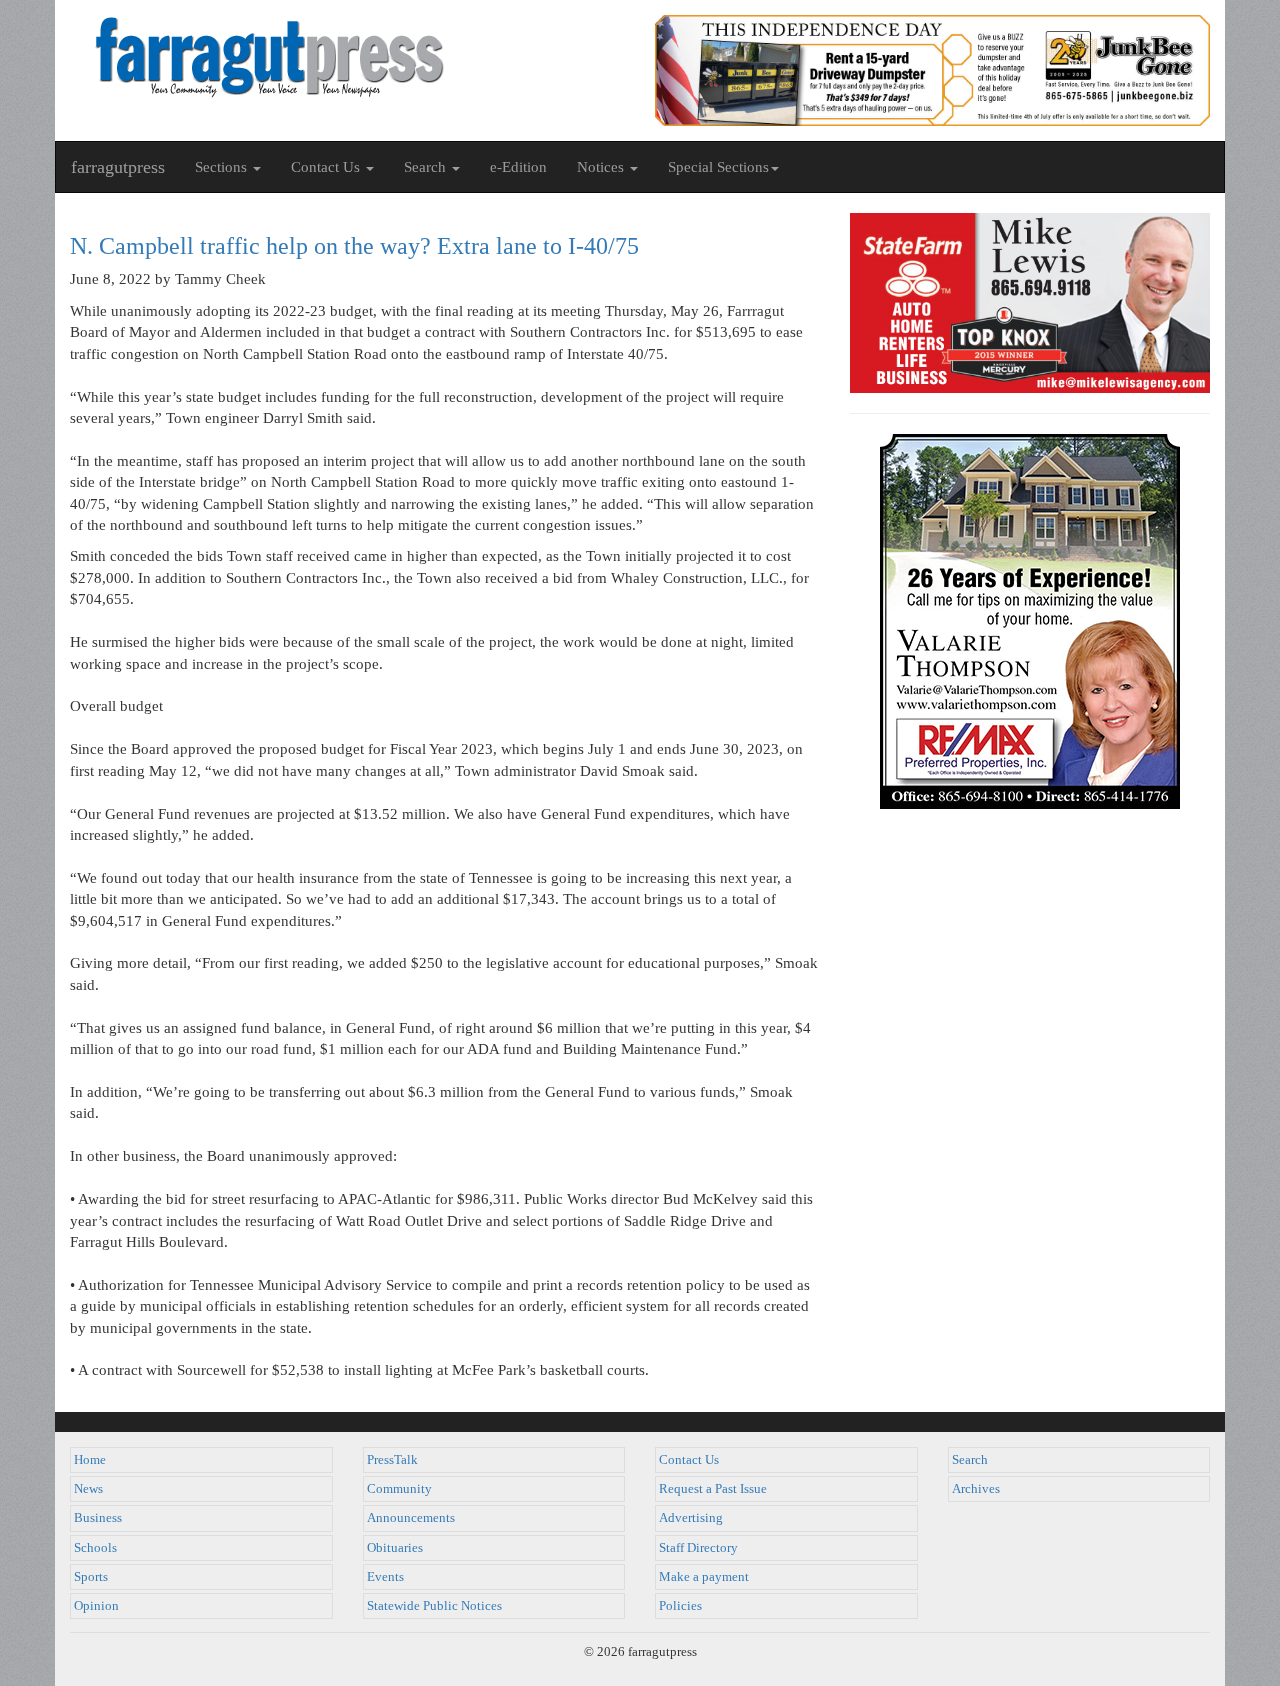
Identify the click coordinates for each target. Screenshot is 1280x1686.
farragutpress (118, 167)
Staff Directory (698, 1548)
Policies (680, 1606)
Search (970, 1460)
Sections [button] (223, 167)
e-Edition (518, 167)
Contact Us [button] (327, 167)
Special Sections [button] (718, 167)
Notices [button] (602, 167)
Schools (95, 1548)
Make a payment (704, 1577)
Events (385, 1577)
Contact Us (689, 1460)
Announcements (411, 1518)
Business (98, 1518)
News (88, 1489)
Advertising (691, 1518)
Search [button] (427, 167)
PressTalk (392, 1460)
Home (90, 1460)
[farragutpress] (347, 57)
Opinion (96, 1606)
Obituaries (395, 1548)
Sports (91, 1577)
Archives (976, 1489)
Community (399, 1489)
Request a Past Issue (713, 1489)
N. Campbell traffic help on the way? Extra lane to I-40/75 (354, 246)
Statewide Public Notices (434, 1606)
